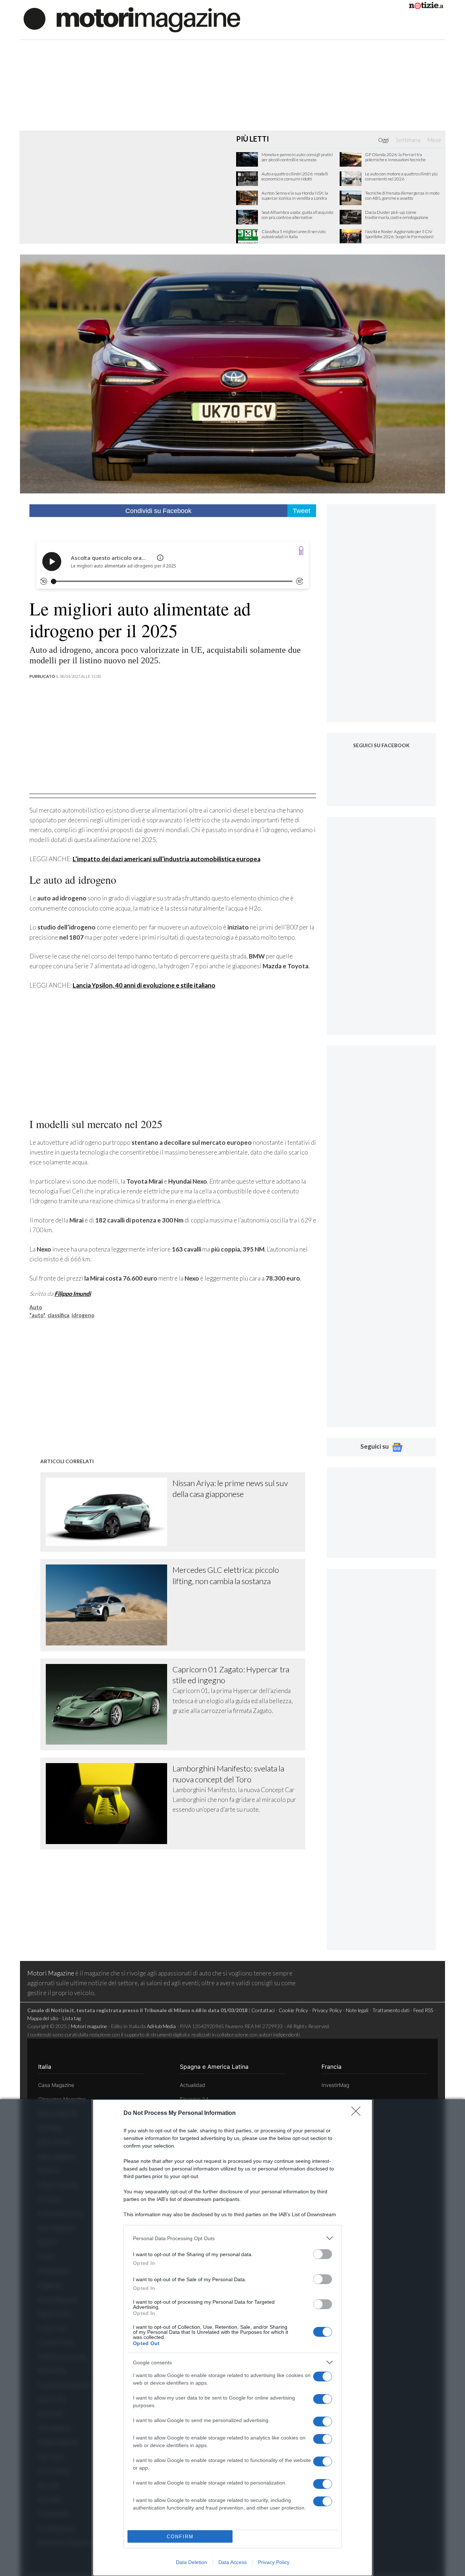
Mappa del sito (43, 2018)
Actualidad (193, 2085)
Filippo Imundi (73, 1293)
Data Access (232, 2562)
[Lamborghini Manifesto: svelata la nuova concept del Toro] (109, 1804)
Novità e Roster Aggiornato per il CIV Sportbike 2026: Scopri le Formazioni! (399, 234)
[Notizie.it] (426, 7)
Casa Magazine (56, 2085)
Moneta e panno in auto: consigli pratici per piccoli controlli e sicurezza (297, 157)
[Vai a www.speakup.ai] (301, 551)
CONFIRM (180, 2537)
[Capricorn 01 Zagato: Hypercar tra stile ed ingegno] (109, 1704)
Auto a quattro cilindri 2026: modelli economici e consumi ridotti (295, 176)
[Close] (358, 2113)
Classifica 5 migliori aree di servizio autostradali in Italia (294, 234)
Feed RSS (423, 2010)
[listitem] (232, 2238)
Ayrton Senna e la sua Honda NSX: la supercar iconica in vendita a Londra (295, 196)
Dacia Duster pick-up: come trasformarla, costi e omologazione (397, 215)
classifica (58, 1315)
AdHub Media (161, 2026)
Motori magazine (89, 2026)
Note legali (357, 2010)
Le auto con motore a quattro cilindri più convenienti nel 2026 (401, 176)
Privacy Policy (274, 2562)
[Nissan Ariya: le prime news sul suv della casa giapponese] (109, 1512)
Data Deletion (191, 2562)
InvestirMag (335, 2085)
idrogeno (83, 1315)
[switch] (323, 2254)
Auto (36, 1307)
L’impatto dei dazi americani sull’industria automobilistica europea (167, 859)
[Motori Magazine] (132, 19)
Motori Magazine (51, 1973)
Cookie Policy (293, 2010)
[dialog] (232, 2338)
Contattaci (263, 2010)
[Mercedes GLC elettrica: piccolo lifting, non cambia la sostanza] (109, 1605)
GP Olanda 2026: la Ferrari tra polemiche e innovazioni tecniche (395, 157)
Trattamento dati (391, 2010)
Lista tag (72, 2018)
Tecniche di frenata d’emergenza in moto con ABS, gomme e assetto (402, 196)
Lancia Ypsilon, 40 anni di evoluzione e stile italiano (144, 985)
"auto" (37, 1315)
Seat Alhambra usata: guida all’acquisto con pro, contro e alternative (297, 215)
